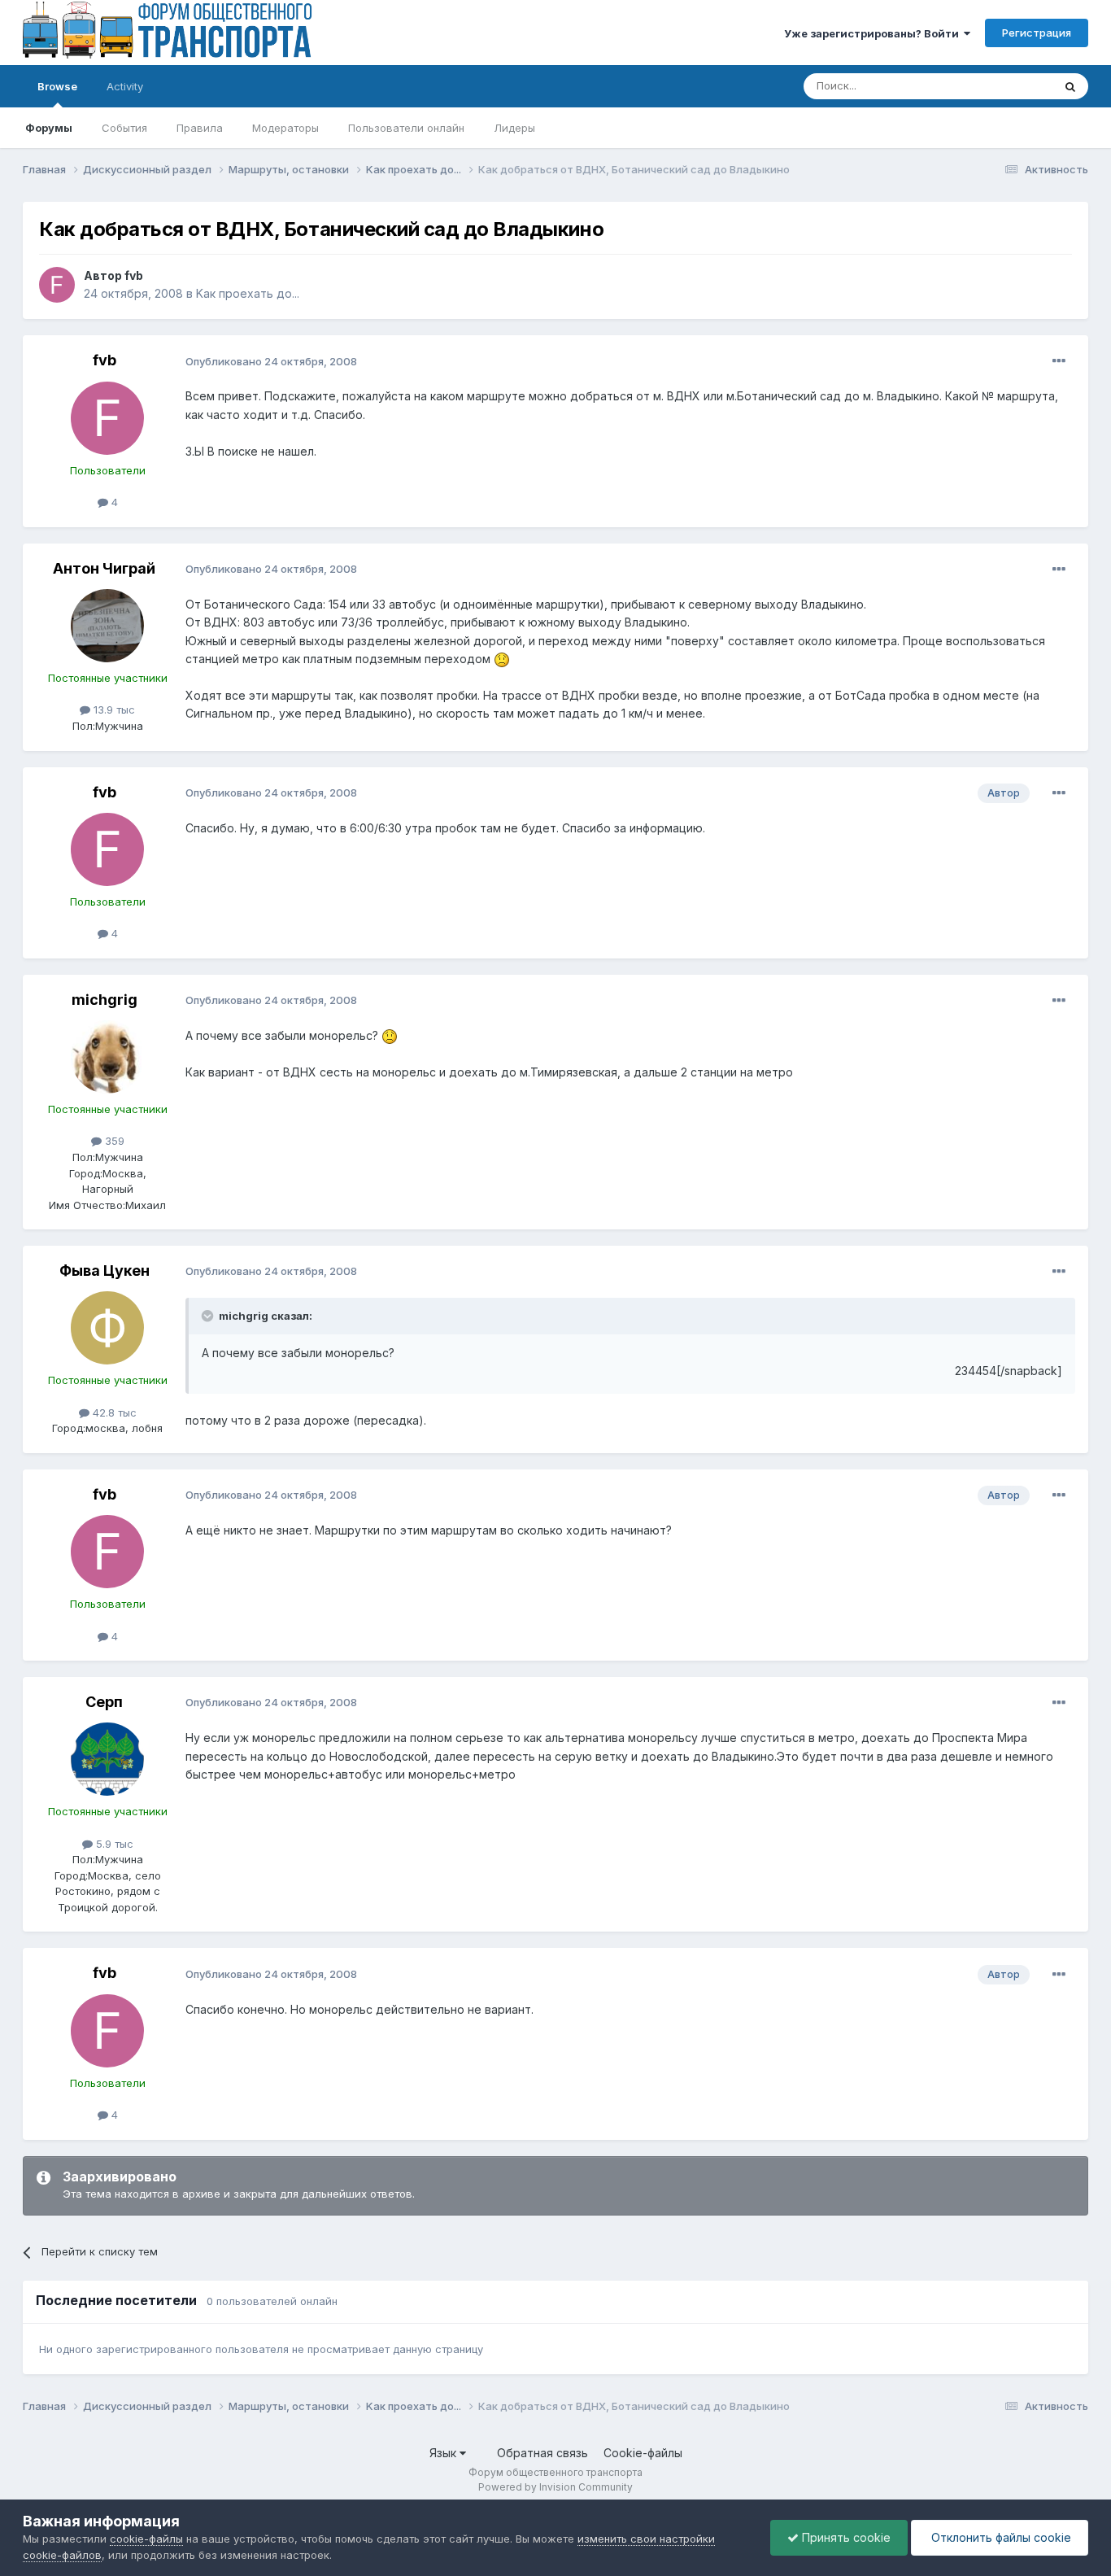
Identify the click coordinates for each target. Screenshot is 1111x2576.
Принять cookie (845, 2537)
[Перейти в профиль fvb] (57, 285)
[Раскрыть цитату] (209, 1316)
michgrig (105, 1000)
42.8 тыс (113, 1412)
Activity (125, 86)
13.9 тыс (113, 709)
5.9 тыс (113, 1844)
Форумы (49, 128)
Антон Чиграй (104, 568)
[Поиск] (1070, 86)
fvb (134, 275)
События (124, 128)
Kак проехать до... (248, 293)
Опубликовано (271, 361)
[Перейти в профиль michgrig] (107, 1057)
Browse (57, 86)
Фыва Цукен (105, 1271)
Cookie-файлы (643, 2453)
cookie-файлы (146, 2539)
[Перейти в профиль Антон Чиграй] (107, 626)
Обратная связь (542, 2453)
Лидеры (514, 128)
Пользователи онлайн (406, 128)
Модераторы (285, 128)
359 (113, 1141)
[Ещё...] (1059, 361)
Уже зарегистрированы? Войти (874, 33)
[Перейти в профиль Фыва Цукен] (107, 1328)
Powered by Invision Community (555, 2487)
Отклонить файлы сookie (1000, 2537)
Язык (444, 2453)
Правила (200, 128)
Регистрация (1037, 33)
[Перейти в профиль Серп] (107, 1759)
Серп (104, 1702)
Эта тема (1009, 86)
